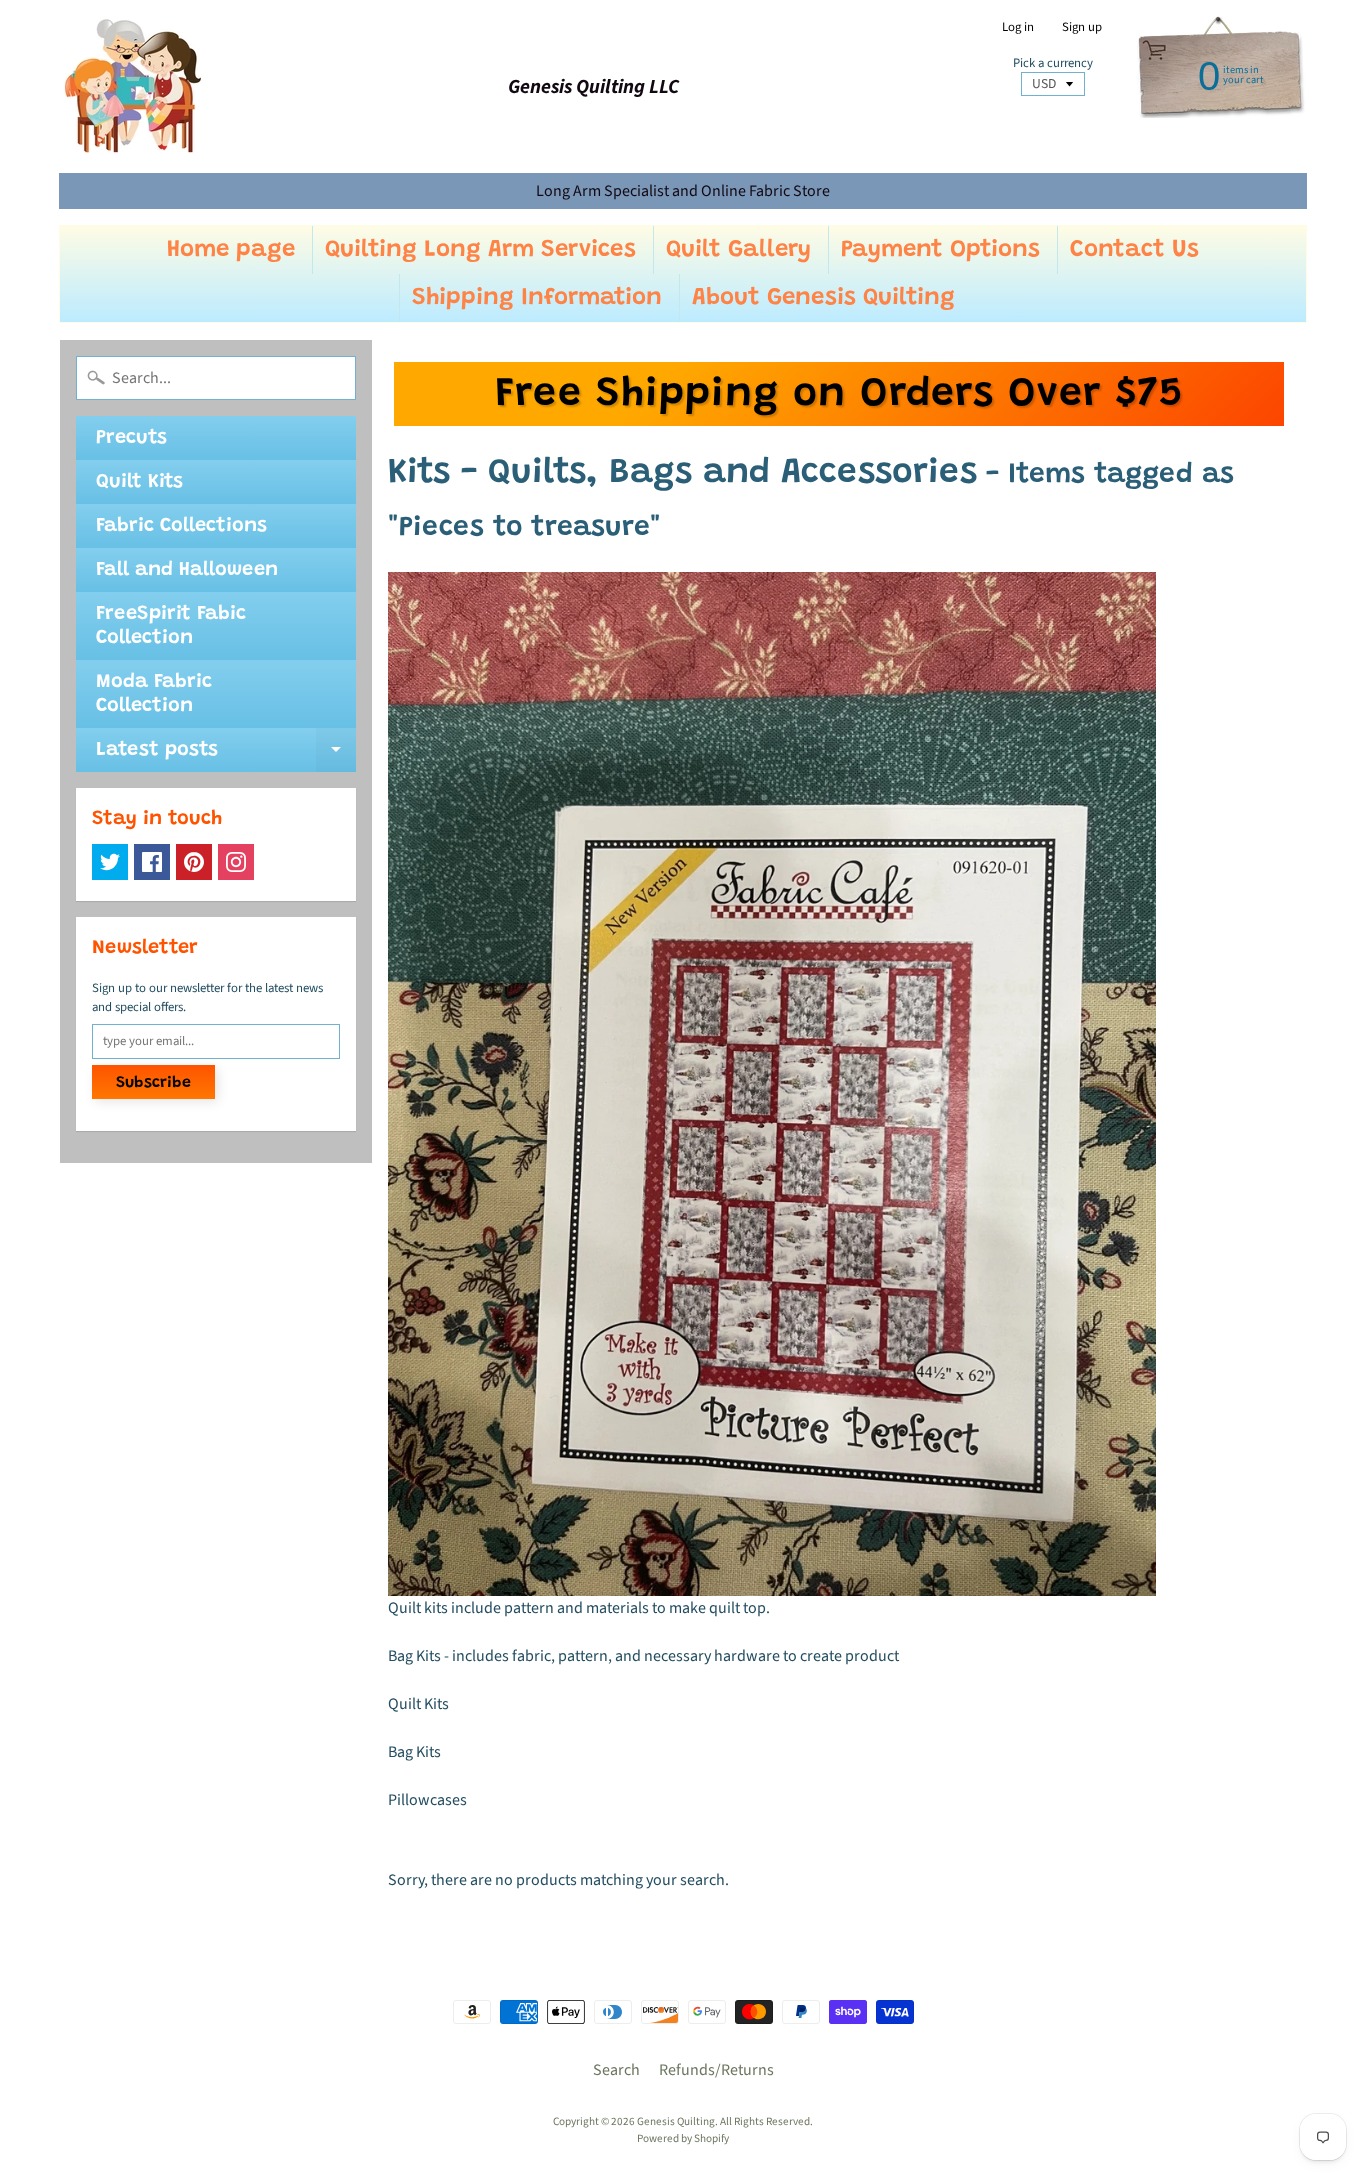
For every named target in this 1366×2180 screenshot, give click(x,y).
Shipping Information (537, 298)
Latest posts (226, 756)
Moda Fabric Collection (154, 694)
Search (616, 2070)
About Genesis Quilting (823, 298)
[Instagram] (236, 862)
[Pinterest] (194, 862)
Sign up (1082, 27)
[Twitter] (110, 862)
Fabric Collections (181, 526)
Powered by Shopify (683, 2138)
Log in (1018, 27)
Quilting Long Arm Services (480, 250)
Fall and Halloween (187, 570)
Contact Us (1134, 250)
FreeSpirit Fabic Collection (171, 626)
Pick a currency (1053, 63)
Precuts (131, 438)
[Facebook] (152, 862)
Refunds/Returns (716, 2070)
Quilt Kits (139, 482)
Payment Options (940, 250)
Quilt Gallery (738, 250)
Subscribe (153, 1083)
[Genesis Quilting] (134, 86)
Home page (231, 250)
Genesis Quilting (676, 2121)
